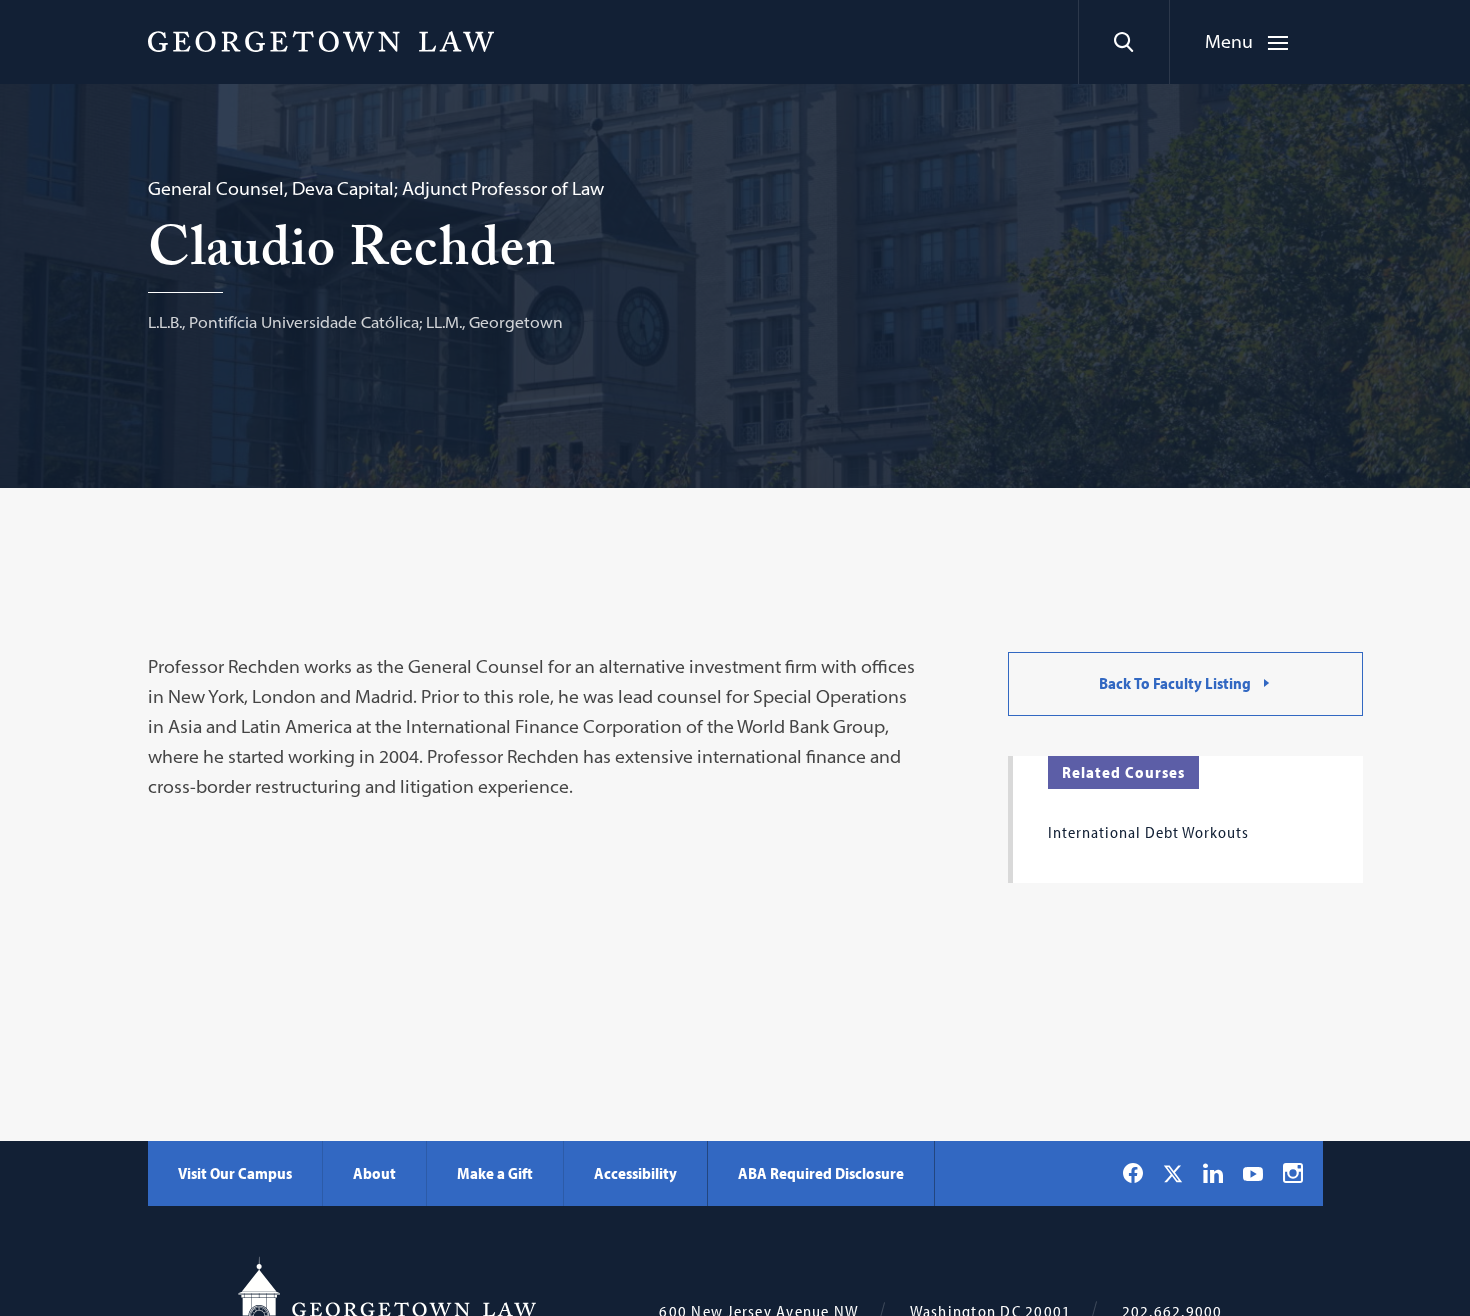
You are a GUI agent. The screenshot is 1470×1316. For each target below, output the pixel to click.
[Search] (1123, 42)
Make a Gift (495, 1173)
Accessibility (635, 1173)
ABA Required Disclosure (821, 1173)
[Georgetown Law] (321, 41)
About (374, 1173)
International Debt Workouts (1148, 832)
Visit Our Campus (235, 1173)
